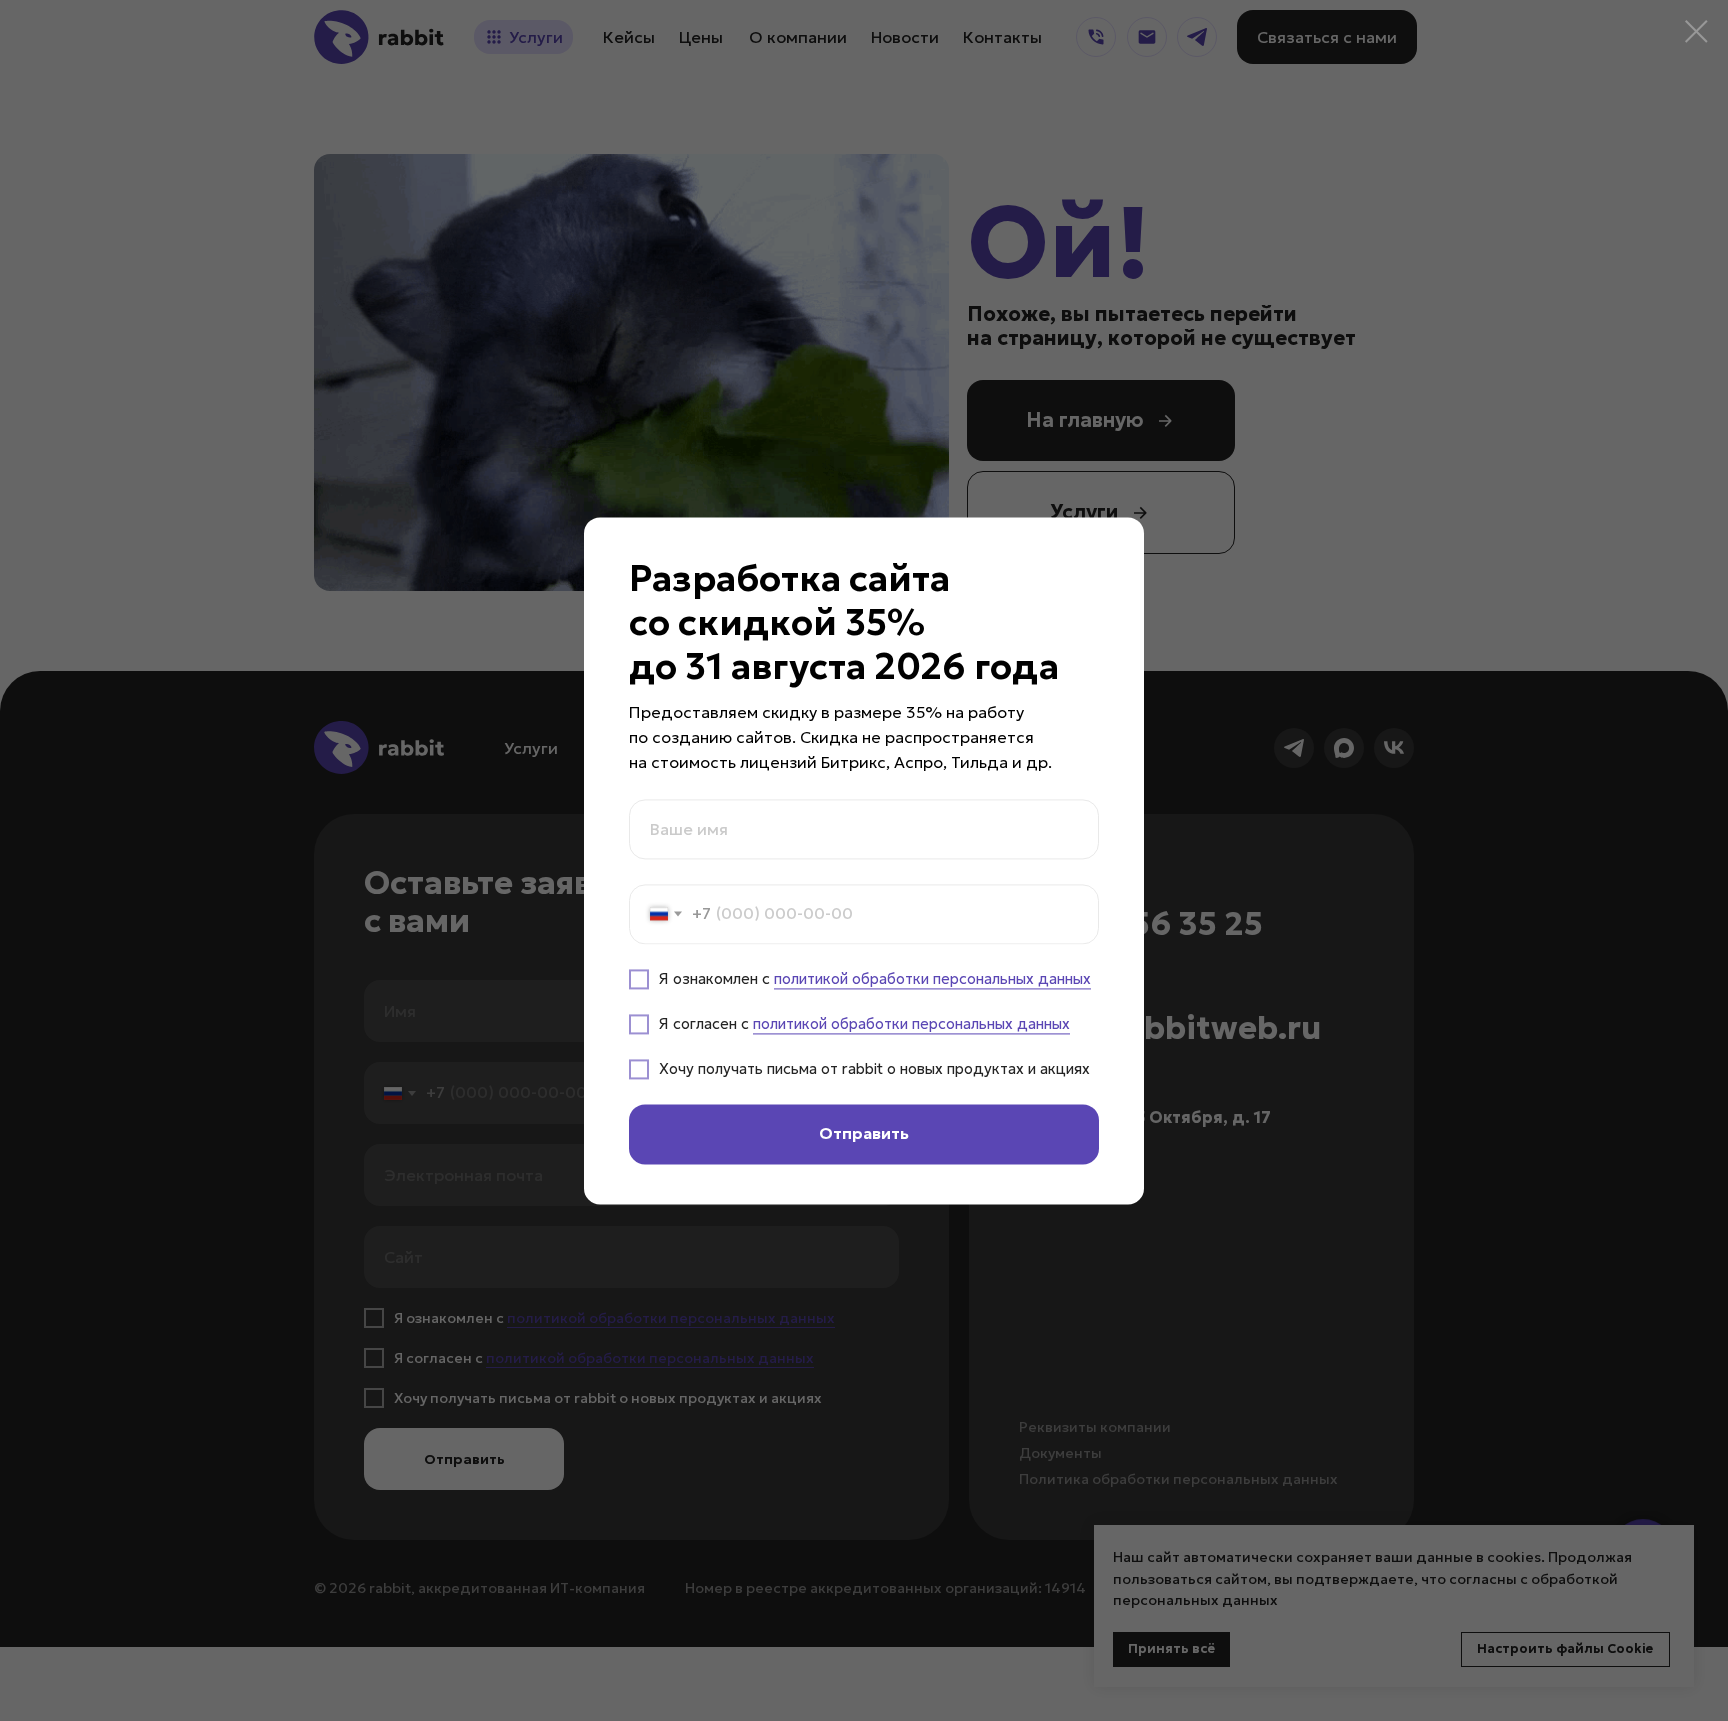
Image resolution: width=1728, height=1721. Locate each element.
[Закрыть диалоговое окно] (1696, 31)
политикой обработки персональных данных (932, 978)
